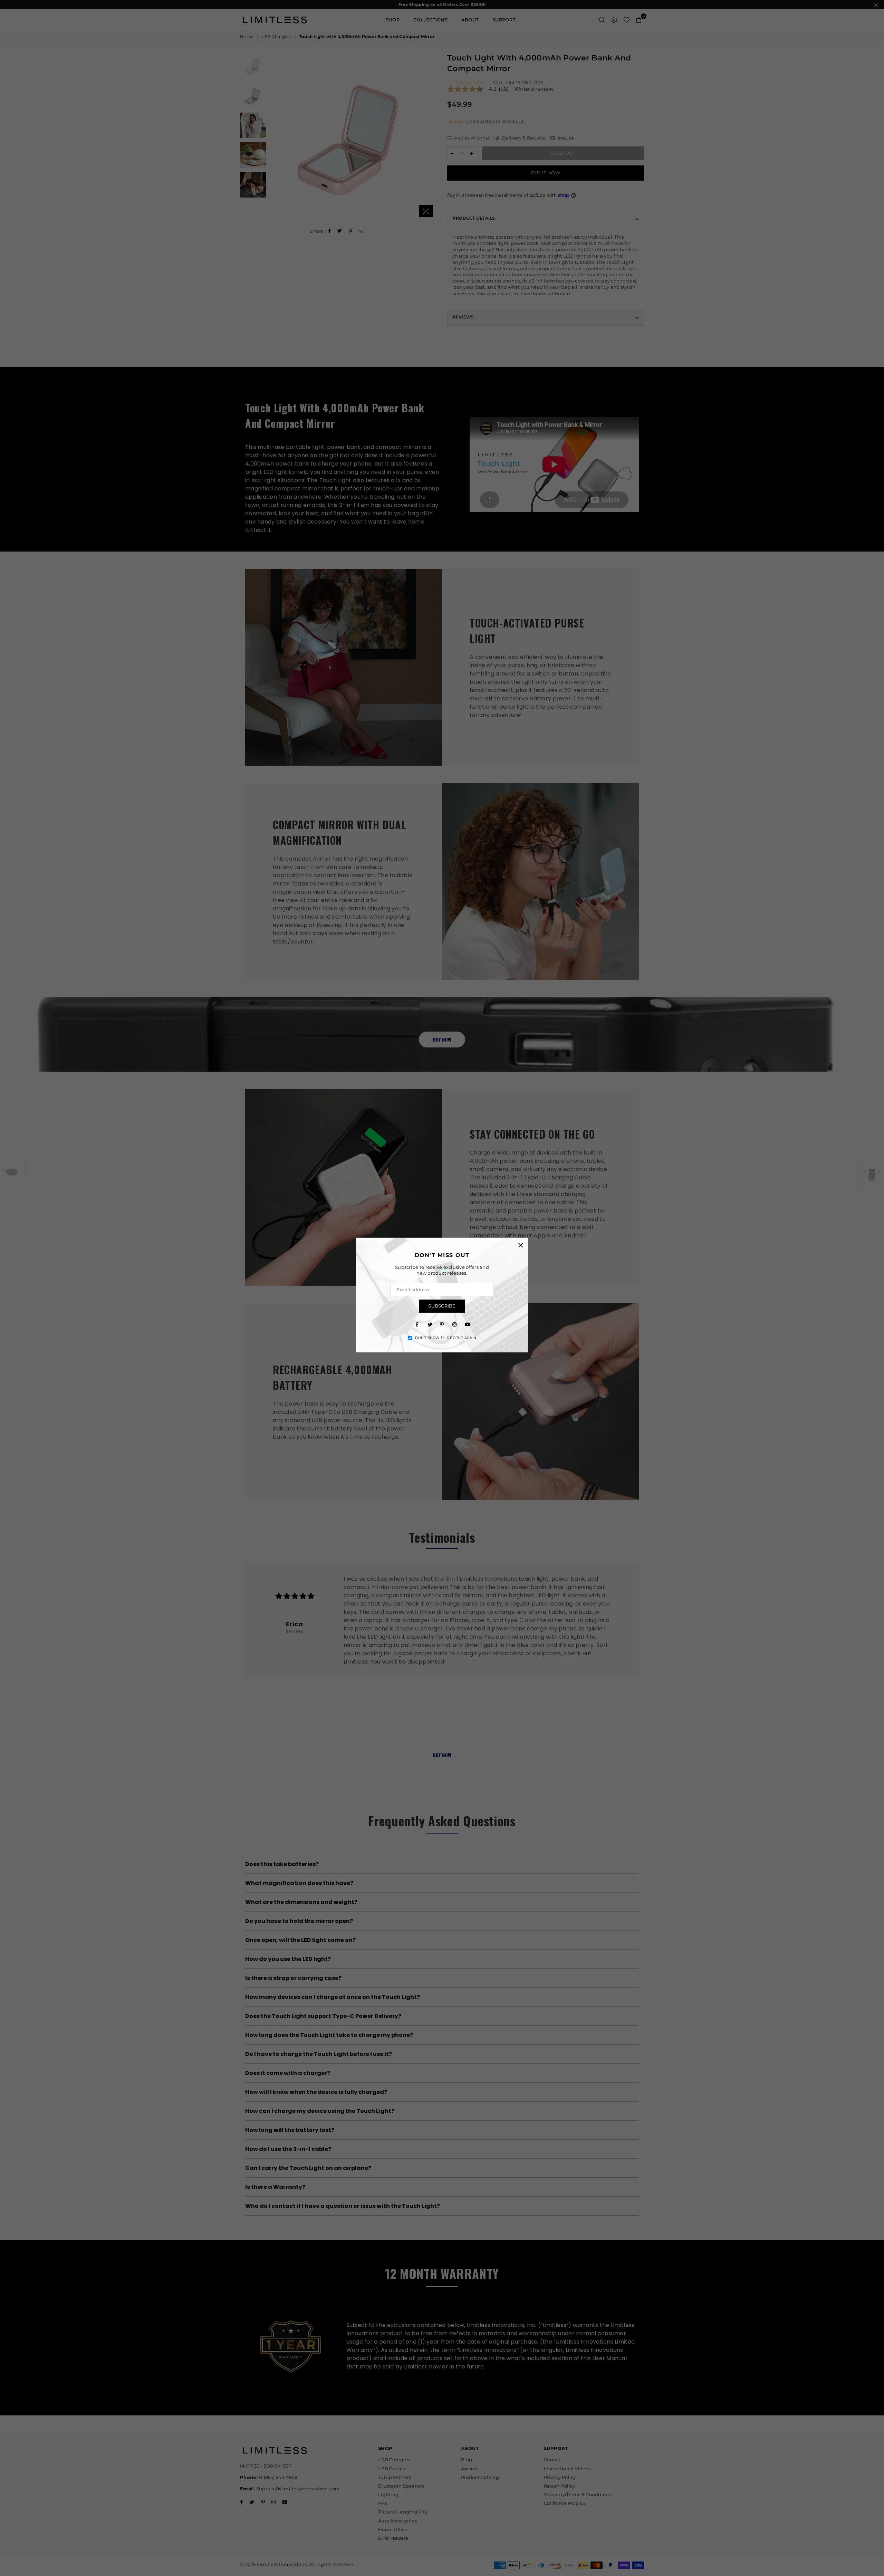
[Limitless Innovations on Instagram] (454, 1324)
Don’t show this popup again (446, 1338)
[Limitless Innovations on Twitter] (430, 1324)
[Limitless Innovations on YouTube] (467, 1324)
